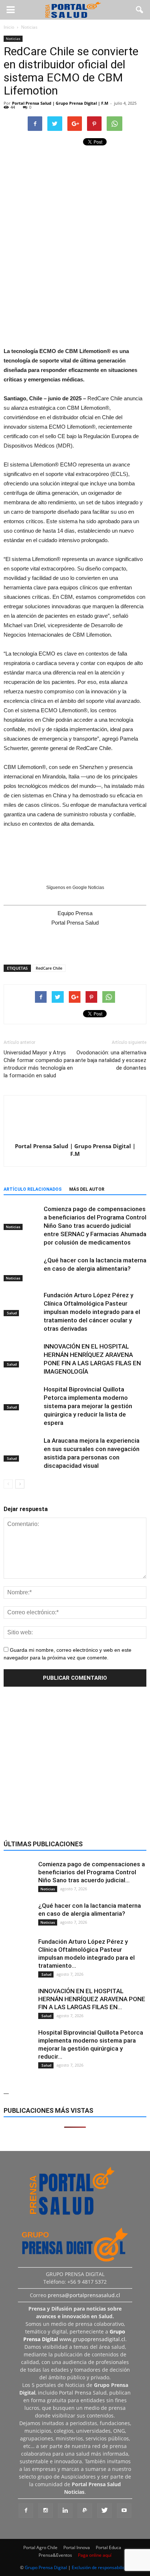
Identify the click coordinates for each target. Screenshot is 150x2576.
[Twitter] (104, 2511)
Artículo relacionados (33, 1189)
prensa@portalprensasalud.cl (84, 2295)
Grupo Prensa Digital (46, 2567)
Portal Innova (77, 2547)
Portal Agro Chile (40, 2547)
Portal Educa (108, 2547)
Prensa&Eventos (55, 2555)
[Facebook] (26, 2511)
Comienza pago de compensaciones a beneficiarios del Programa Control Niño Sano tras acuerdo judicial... (92, 1872)
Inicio (9, 27)
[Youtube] (124, 2511)
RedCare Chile (49, 968)
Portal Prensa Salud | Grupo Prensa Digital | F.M (60, 103)
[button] (140, 10)
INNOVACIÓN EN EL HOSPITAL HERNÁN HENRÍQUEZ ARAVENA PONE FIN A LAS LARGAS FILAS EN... (92, 1999)
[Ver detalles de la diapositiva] (75, 295)
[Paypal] (85, 2511)
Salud (11, 1313)
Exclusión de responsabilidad (101, 2567)
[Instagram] (46, 2511)
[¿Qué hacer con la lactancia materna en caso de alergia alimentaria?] (22, 1269)
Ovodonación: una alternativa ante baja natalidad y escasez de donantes (111, 1060)
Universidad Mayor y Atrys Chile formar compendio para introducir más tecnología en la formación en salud (39, 1064)
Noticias (13, 39)
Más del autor (87, 1189)
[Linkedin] (65, 2511)
